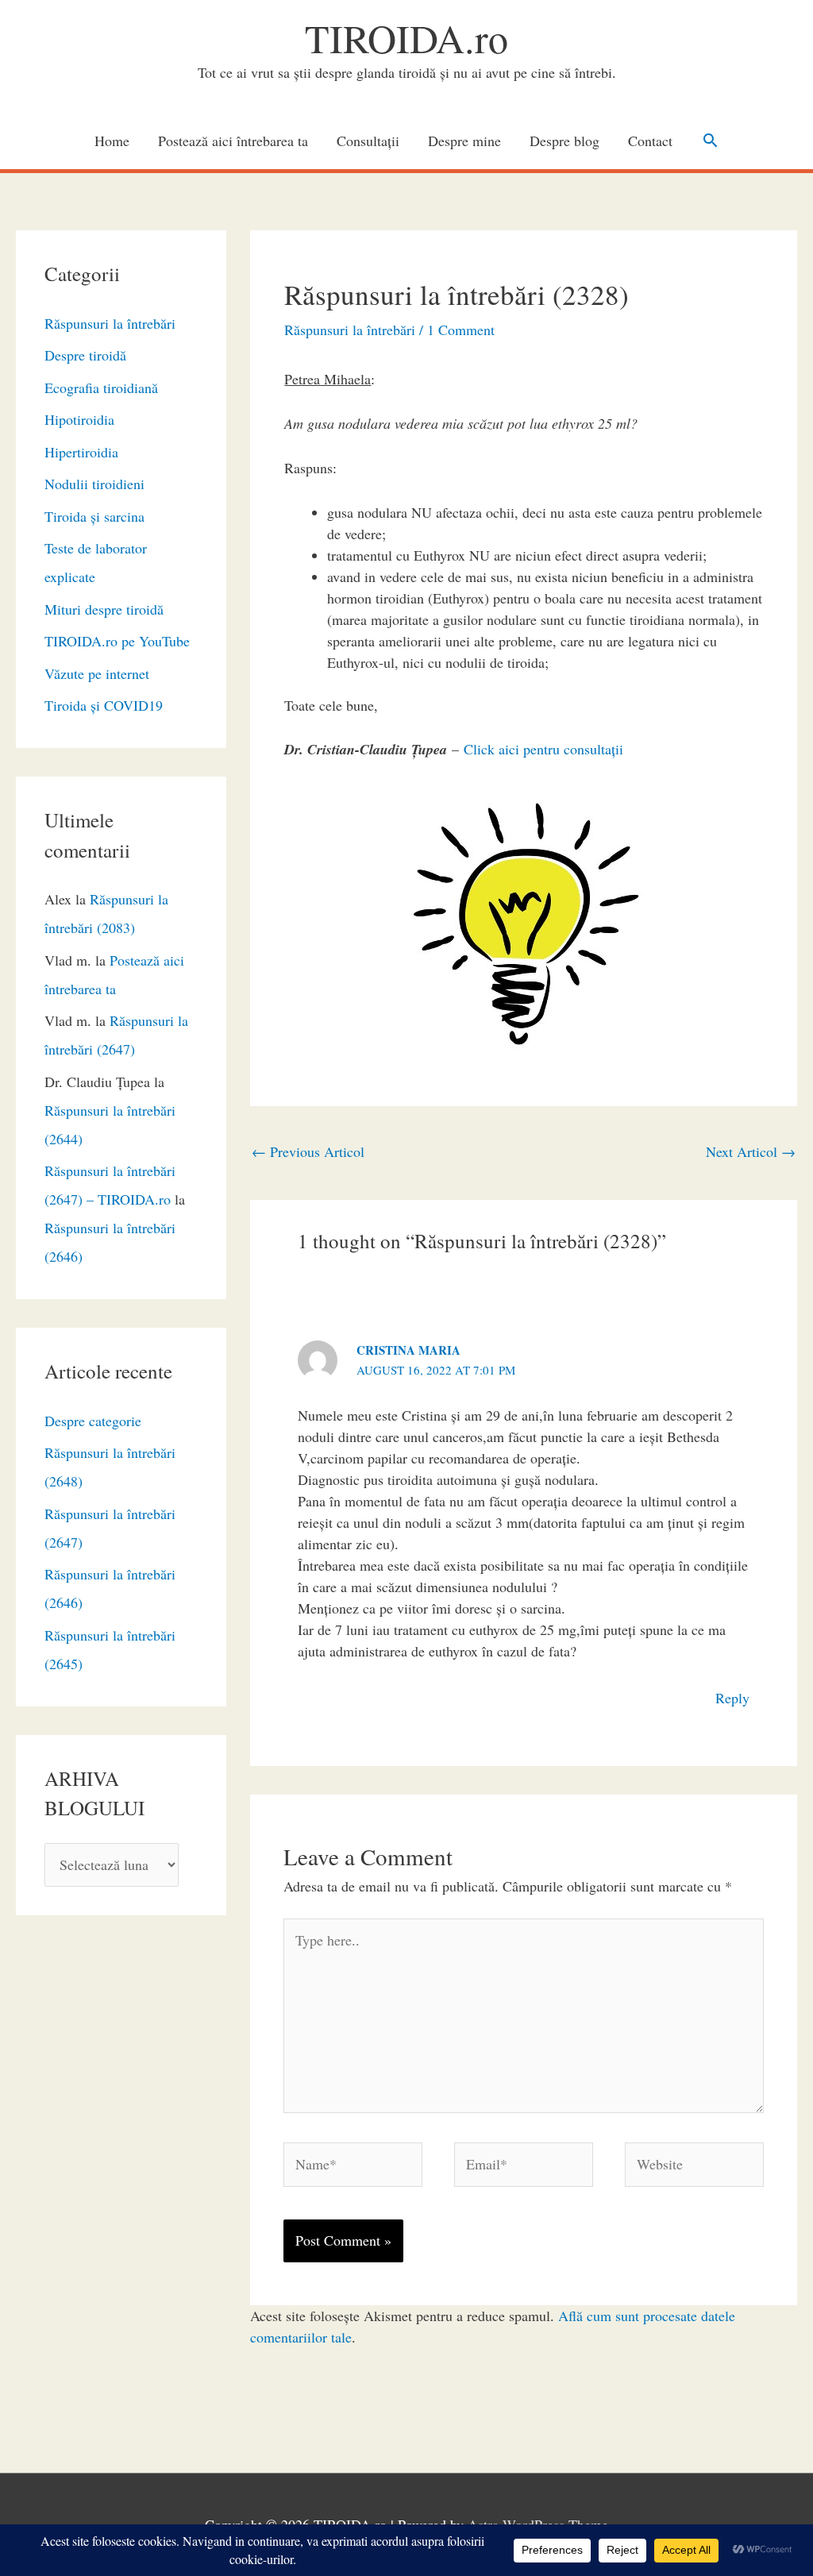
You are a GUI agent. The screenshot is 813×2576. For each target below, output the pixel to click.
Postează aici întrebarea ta (233, 141)
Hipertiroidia (81, 452)
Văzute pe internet (97, 673)
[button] (710, 140)
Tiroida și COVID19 (104, 705)
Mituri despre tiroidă (104, 609)
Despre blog (564, 141)
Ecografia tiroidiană (101, 388)
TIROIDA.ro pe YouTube (117, 641)
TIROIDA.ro (406, 38)
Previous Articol (308, 1151)
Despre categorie (93, 1421)
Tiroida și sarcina (94, 516)
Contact (650, 141)
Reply (732, 1698)
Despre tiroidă (85, 355)
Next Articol (751, 1151)
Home (112, 141)
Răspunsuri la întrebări (110, 323)
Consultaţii (368, 141)
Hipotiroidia (79, 419)
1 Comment (461, 330)
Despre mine (464, 141)
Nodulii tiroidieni (94, 484)
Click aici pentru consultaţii (543, 749)
